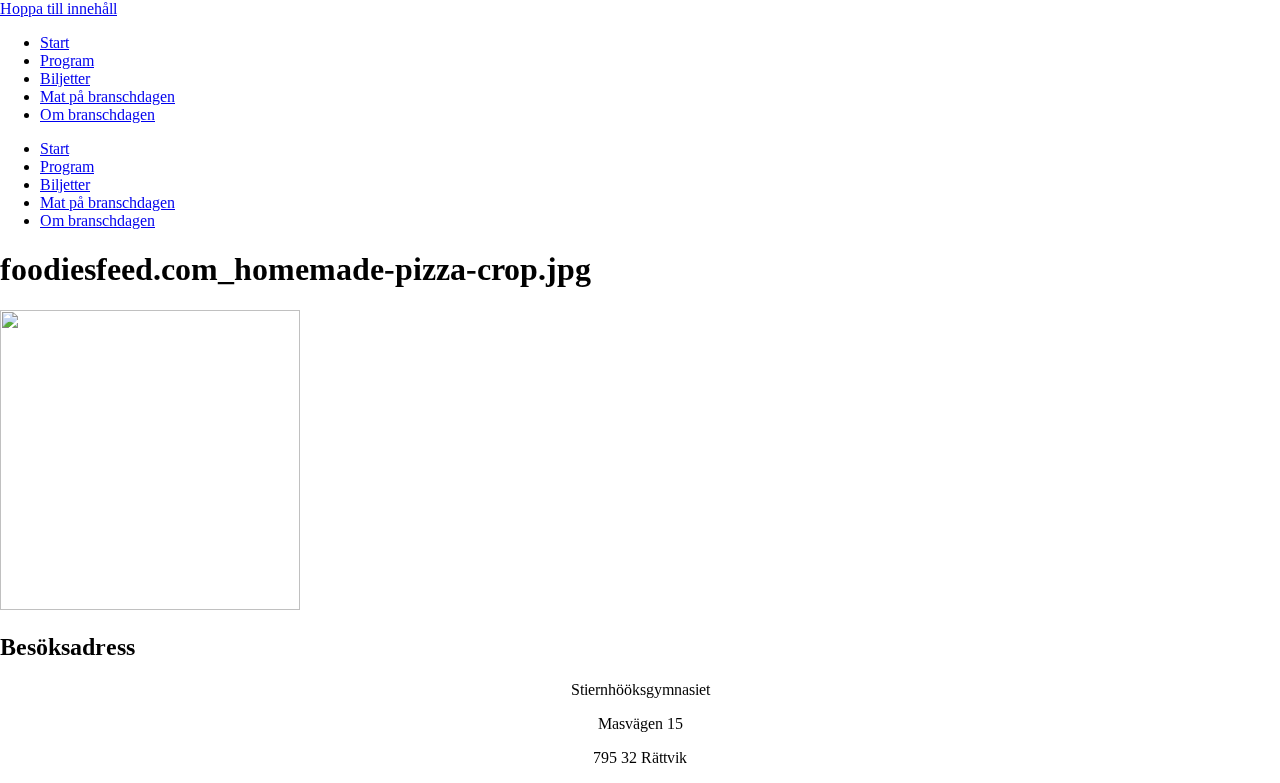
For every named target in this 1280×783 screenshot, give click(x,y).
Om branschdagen (97, 114)
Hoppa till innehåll (58, 8)
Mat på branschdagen (107, 96)
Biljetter (65, 78)
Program (67, 60)
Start (54, 42)
